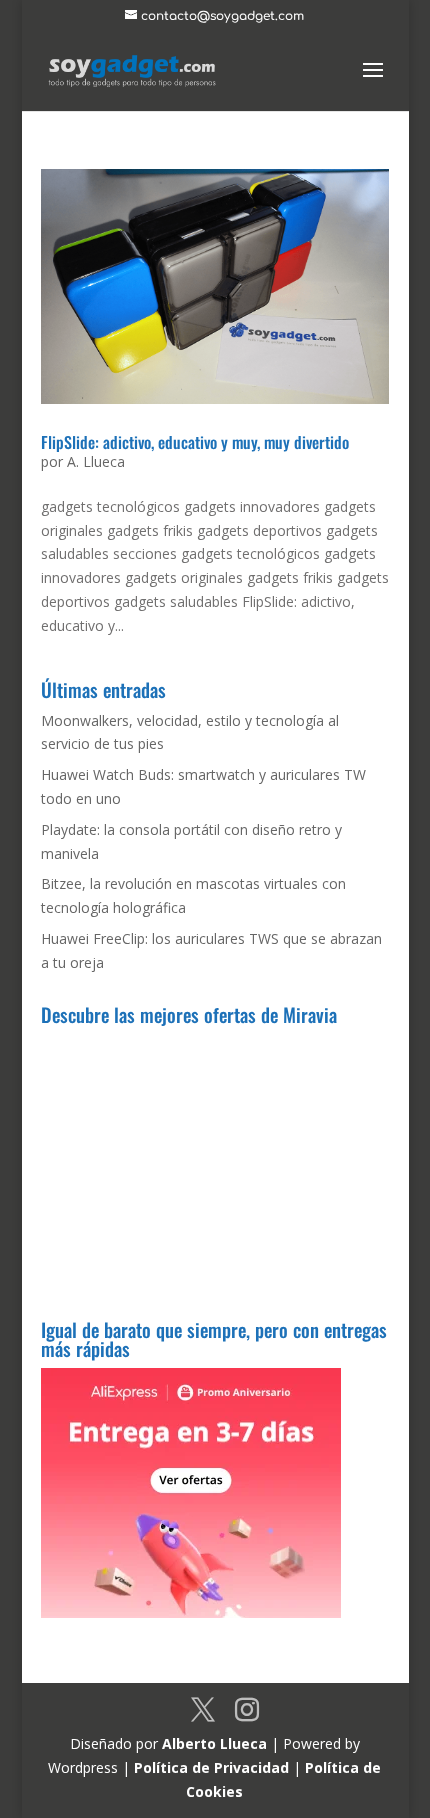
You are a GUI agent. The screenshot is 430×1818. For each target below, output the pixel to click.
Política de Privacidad (211, 1767)
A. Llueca (96, 461)
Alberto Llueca (214, 1743)
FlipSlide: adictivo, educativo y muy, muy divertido (195, 442)
